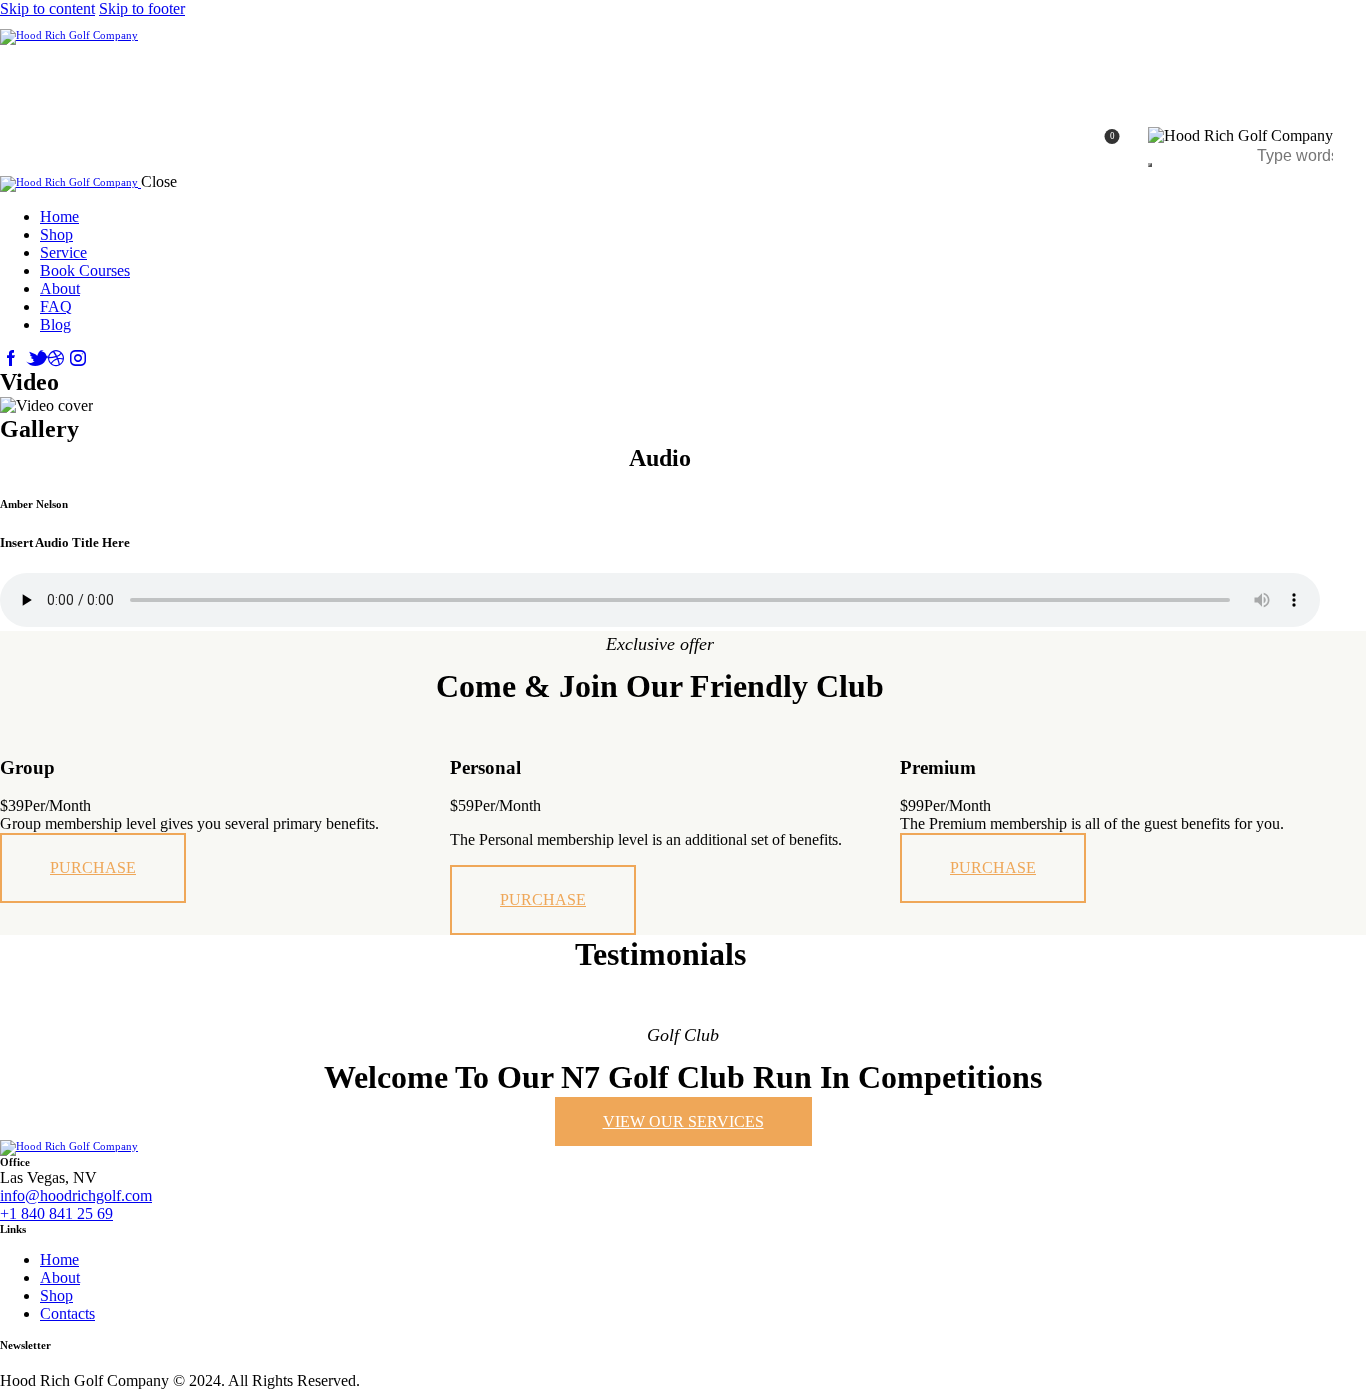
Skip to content (47, 8)
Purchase (93, 867)
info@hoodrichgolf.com (76, 1195)
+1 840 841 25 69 (56, 1213)
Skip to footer (142, 8)
